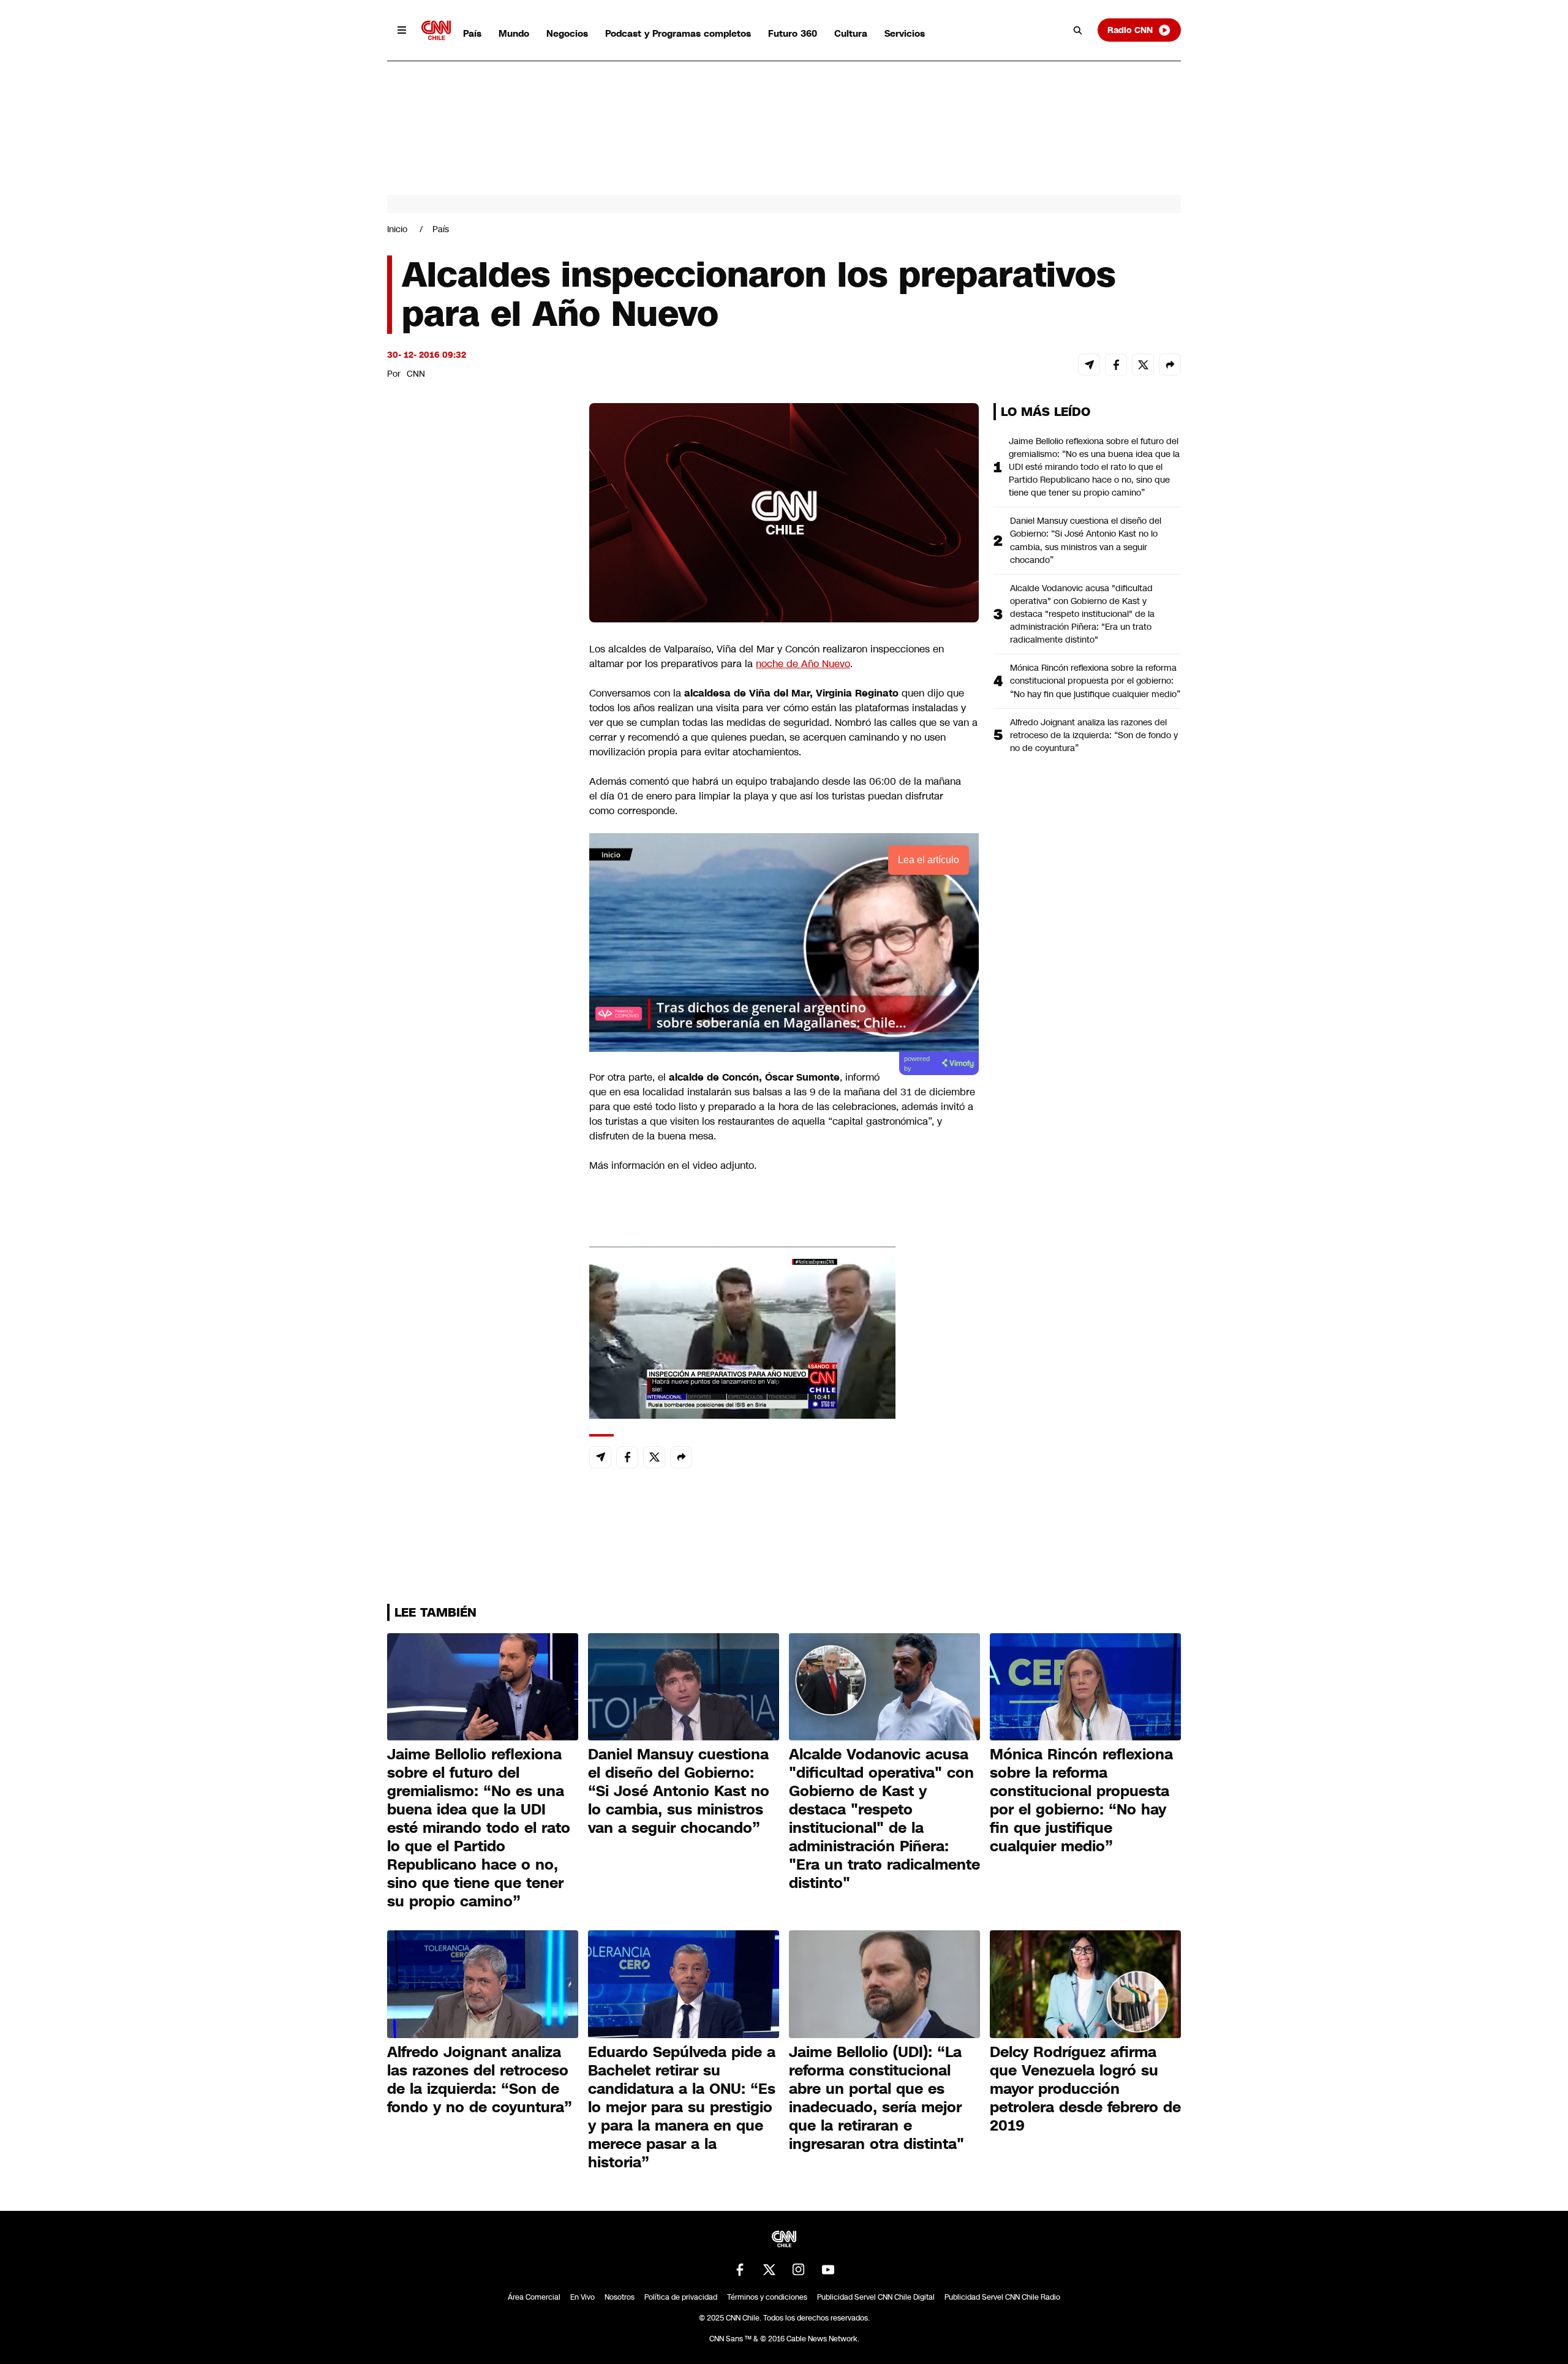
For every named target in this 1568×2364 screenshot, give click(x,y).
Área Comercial (534, 2297)
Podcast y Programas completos (678, 33)
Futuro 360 (793, 33)
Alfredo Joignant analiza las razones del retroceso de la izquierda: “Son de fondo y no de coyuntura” (1094, 735)
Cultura (851, 33)
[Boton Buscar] (1078, 30)
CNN (416, 374)
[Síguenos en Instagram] (799, 2270)
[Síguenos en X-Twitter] (769, 2270)
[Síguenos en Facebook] (740, 2270)
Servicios (905, 33)
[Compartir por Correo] (1089, 364)
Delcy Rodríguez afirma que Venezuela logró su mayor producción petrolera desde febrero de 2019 (1085, 2089)
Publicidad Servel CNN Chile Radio (1002, 2297)
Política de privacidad (681, 2297)
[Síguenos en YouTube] (828, 2270)
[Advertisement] (479, 1105)
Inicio (397, 229)
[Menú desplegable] (402, 30)
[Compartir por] (1170, 364)
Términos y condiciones (767, 2297)
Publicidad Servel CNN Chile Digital (876, 2297)
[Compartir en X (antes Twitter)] (1143, 364)
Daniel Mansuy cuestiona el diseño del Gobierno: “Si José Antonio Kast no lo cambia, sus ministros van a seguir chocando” (1086, 540)
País (472, 33)
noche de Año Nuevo (803, 664)
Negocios (567, 33)
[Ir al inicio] (436, 30)
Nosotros (620, 2297)
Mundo (514, 33)
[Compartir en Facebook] (1116, 364)
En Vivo (582, 2297)
